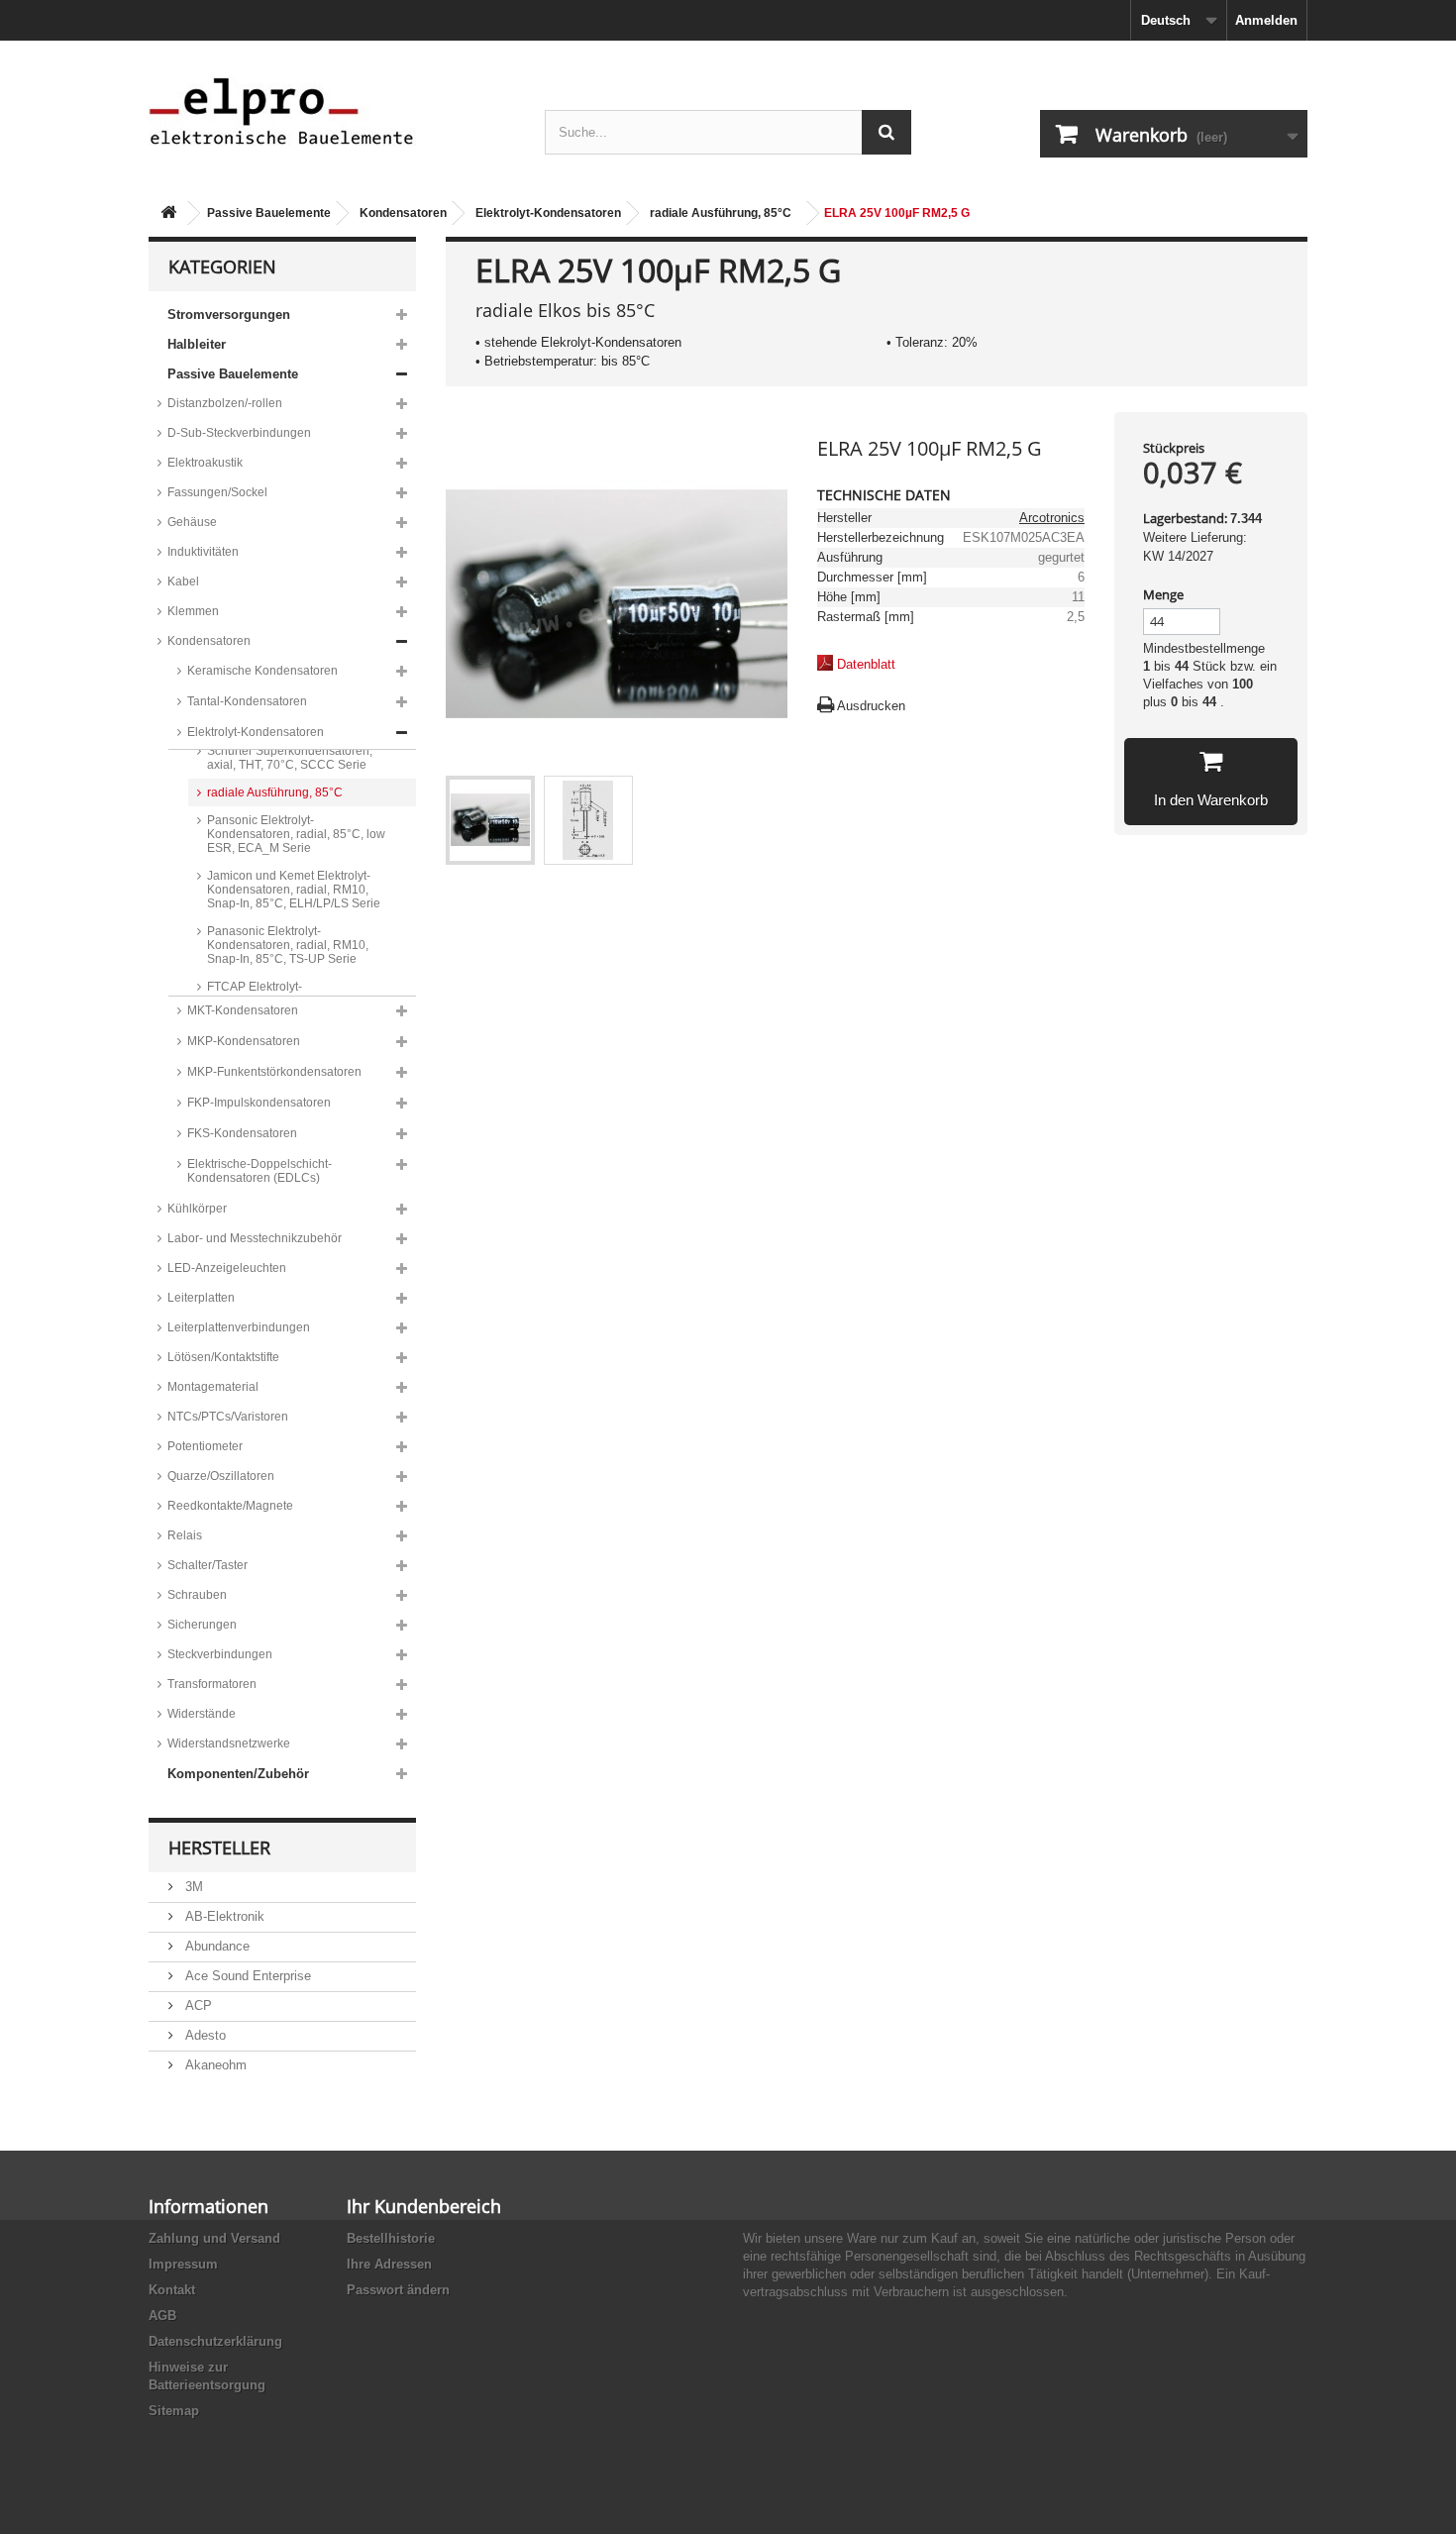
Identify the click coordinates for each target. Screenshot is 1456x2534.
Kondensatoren (403, 213)
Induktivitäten (203, 552)
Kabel (183, 581)
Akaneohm (214, 2065)
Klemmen (193, 611)
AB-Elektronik (223, 1916)
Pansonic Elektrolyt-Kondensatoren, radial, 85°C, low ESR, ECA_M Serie (296, 834)
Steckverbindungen (220, 1654)
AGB (162, 2316)
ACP (197, 2006)
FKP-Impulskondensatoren (259, 1103)
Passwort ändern (398, 2290)
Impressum (183, 2264)
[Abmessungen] (588, 820)
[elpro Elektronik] (332, 110)
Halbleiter (197, 344)
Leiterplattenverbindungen (239, 1327)
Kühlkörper (197, 1209)
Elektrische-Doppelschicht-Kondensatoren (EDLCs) (260, 1171)
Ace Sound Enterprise (246, 1976)
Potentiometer (205, 1446)
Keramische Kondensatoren (262, 671)
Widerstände (202, 1714)
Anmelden (1266, 20)
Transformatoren (212, 1684)
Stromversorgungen (229, 315)
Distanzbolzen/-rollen (225, 403)
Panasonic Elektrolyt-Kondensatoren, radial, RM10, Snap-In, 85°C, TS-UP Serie (288, 945)
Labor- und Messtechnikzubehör (255, 1238)
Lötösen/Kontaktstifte (223, 1357)
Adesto (204, 2035)
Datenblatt (866, 664)
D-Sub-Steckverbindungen (239, 433)
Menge (1163, 594)
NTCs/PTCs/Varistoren (228, 1417)
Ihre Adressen (389, 2264)
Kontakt (172, 2290)
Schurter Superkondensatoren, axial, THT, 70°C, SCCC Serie (290, 758)
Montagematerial (213, 1387)
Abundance (215, 1946)
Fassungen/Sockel (217, 492)
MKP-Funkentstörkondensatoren (274, 1072)
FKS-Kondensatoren (242, 1133)
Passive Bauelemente (269, 213)
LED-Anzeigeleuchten (227, 1268)
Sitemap (174, 2411)
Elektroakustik (205, 463)
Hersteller (219, 1848)
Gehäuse (192, 522)
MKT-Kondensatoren (243, 1010)
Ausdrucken (871, 706)
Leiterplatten (201, 1298)
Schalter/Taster (208, 1565)
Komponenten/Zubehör (238, 1774)
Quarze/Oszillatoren (221, 1476)
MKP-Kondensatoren (244, 1041)
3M (192, 1887)
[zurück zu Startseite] (168, 213)
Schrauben (197, 1595)
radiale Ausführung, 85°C (721, 213)
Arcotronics (1052, 518)
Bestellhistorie (391, 2238)
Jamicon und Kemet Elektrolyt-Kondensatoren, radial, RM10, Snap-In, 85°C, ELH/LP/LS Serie (294, 890)
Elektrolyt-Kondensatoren (548, 213)
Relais (185, 1535)
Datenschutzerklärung (215, 2341)
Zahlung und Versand (214, 2238)
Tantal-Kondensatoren (247, 701)
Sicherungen (202, 1625)
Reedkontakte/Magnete (230, 1506)
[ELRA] (490, 820)
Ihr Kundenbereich (424, 2206)
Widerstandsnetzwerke (229, 1743)
